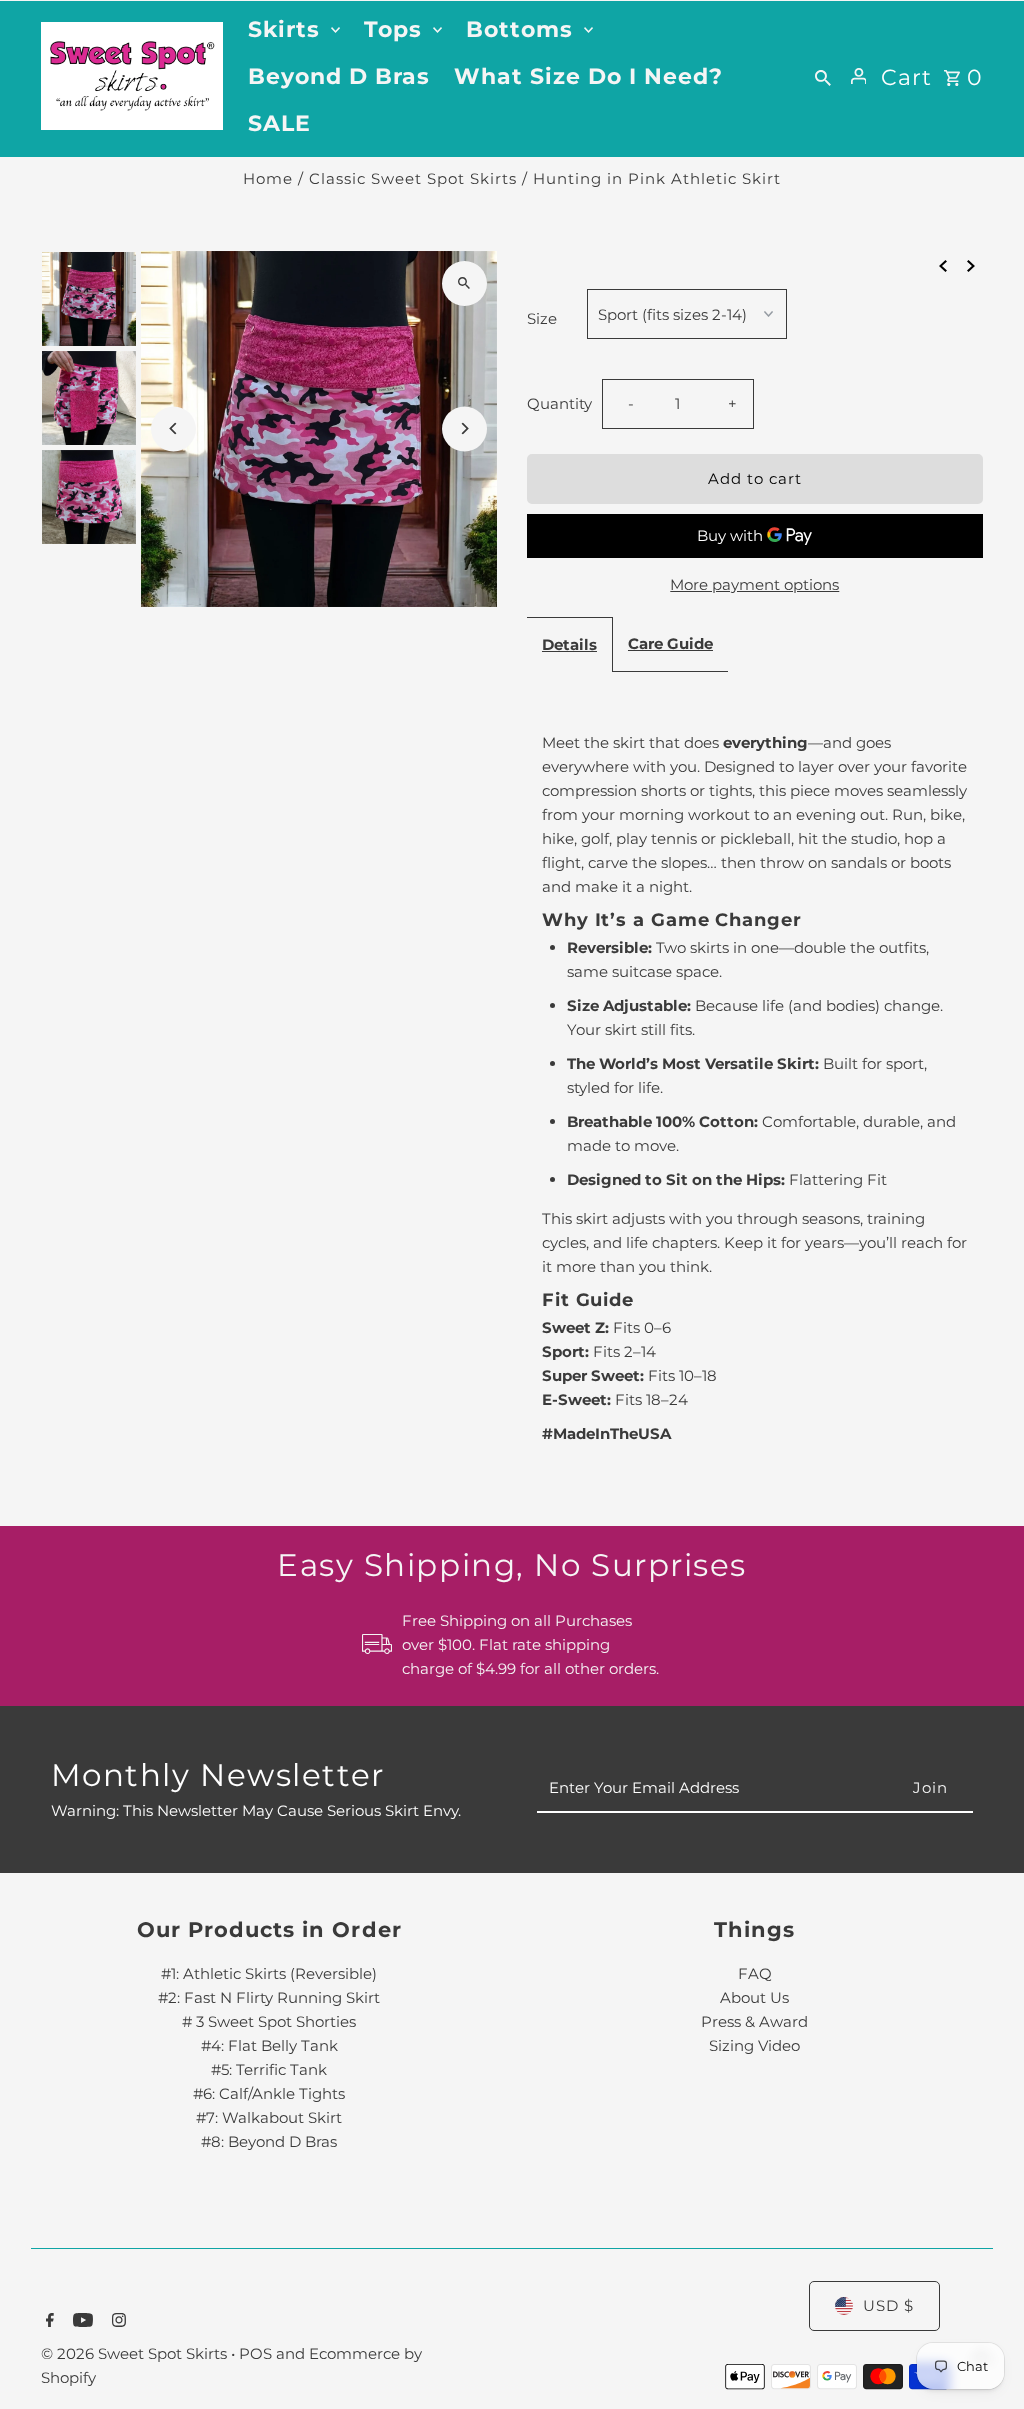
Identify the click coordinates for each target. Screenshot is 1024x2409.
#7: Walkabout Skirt (269, 2117)
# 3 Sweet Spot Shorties (269, 2021)
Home (268, 178)
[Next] (464, 428)
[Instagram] (116, 2322)
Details (569, 644)
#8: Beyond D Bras (269, 2141)
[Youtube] (80, 2322)
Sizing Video (754, 2045)
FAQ (755, 1973)
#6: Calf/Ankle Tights (269, 2093)
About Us (754, 1997)
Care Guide (670, 643)
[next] (971, 265)
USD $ (888, 2305)
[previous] (943, 265)
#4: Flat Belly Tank (269, 2045)
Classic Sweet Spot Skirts (413, 178)
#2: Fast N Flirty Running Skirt (269, 1997)
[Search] (823, 76)
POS (255, 2353)
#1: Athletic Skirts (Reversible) (269, 1973)
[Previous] (173, 428)
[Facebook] (47, 2322)
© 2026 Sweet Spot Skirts (136, 2353)
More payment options (754, 584)
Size (542, 318)
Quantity (559, 403)
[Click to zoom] (464, 283)
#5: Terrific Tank (269, 2069)
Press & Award (754, 2021)
